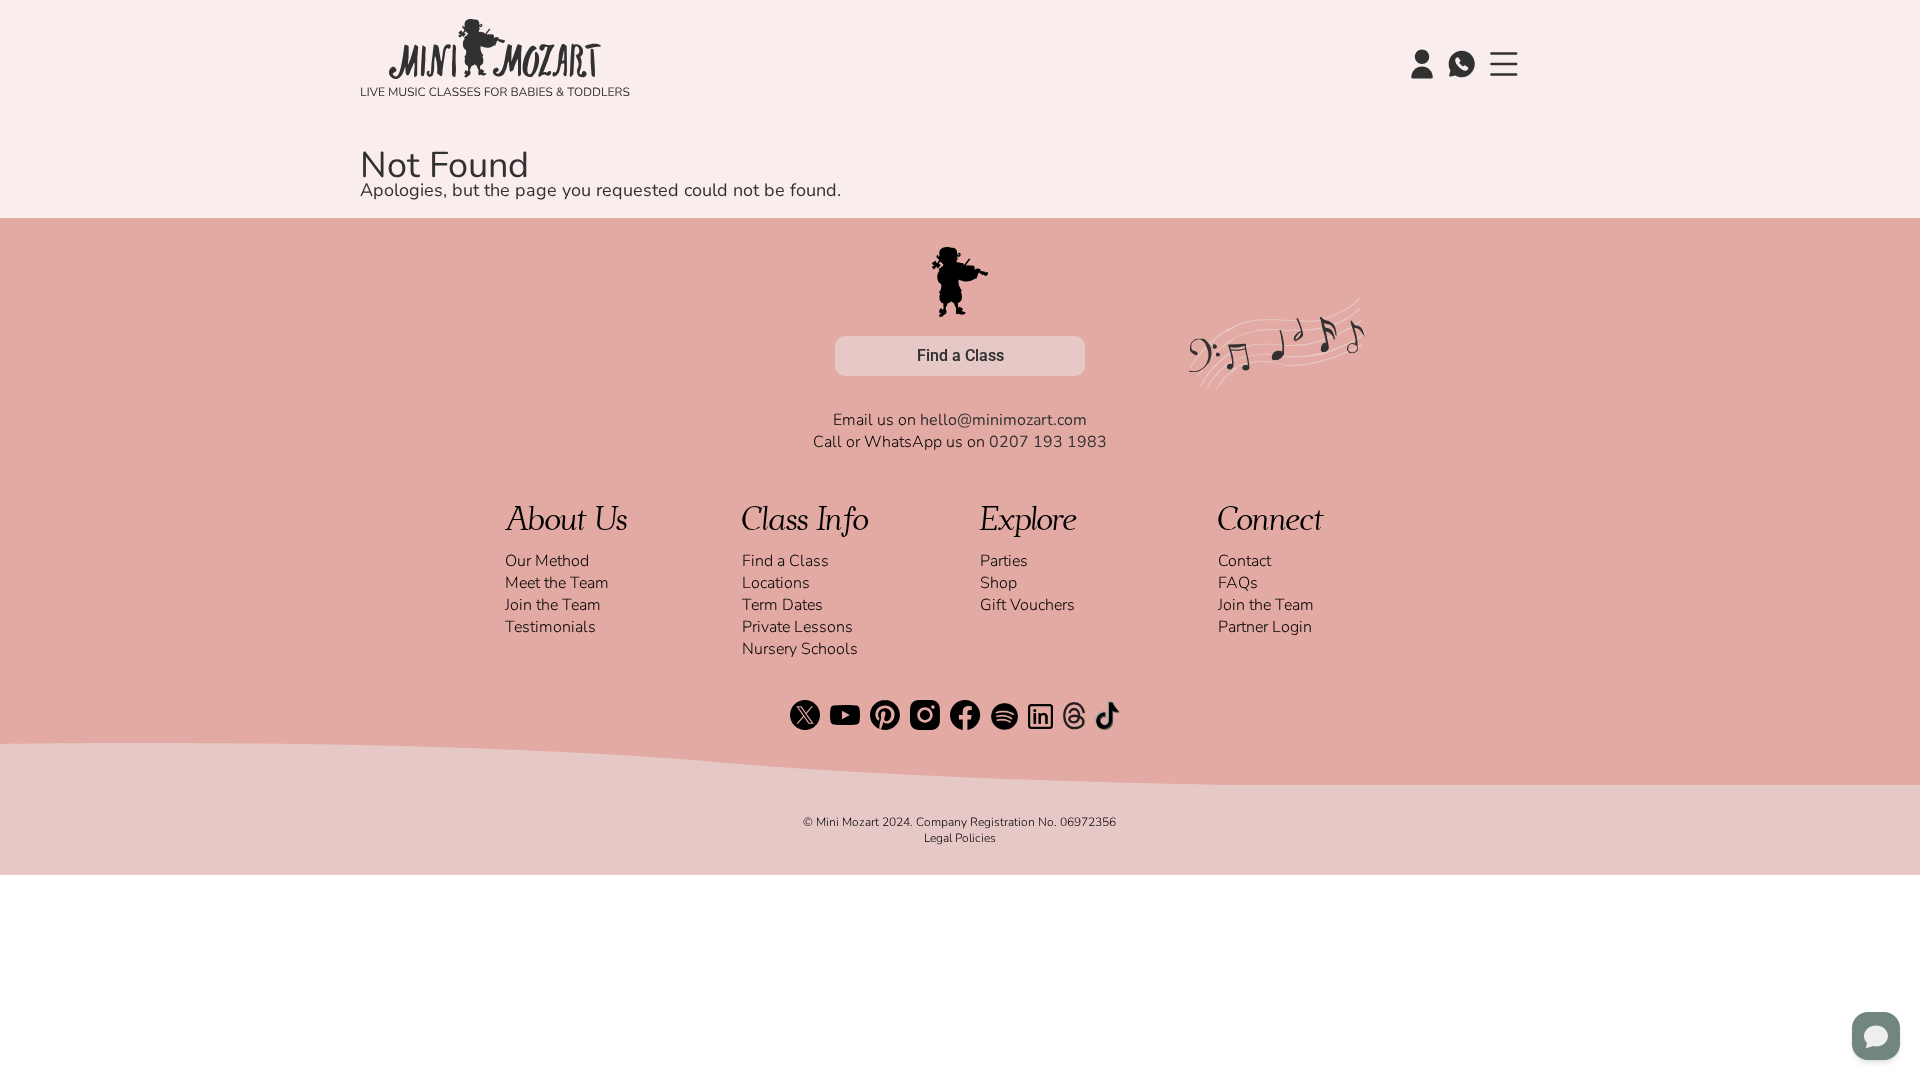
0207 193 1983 (1048, 442)
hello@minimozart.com (1003, 420)
